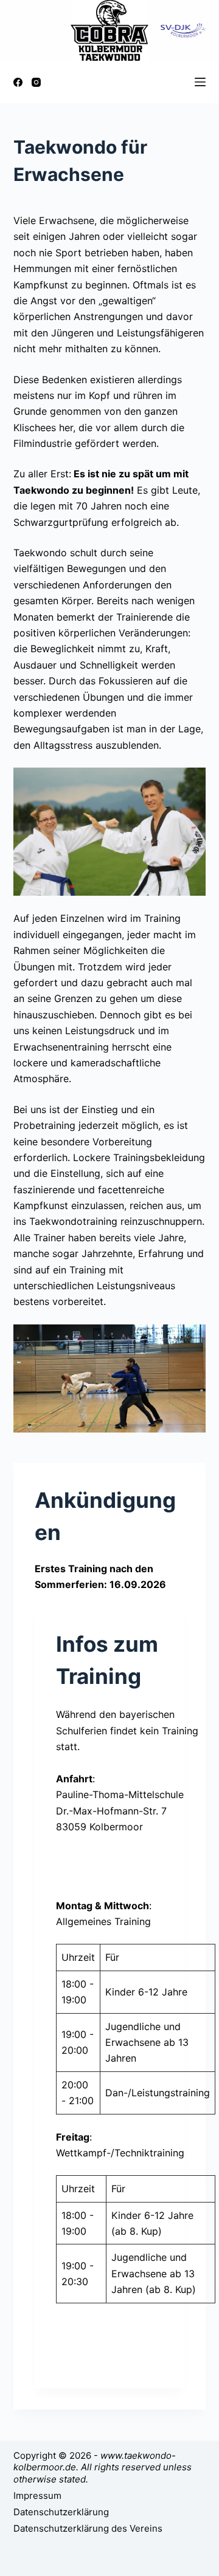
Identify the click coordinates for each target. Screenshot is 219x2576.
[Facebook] (18, 82)
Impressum (37, 2496)
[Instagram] (36, 82)
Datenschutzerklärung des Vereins (88, 2528)
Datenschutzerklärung (61, 2512)
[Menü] (200, 82)
